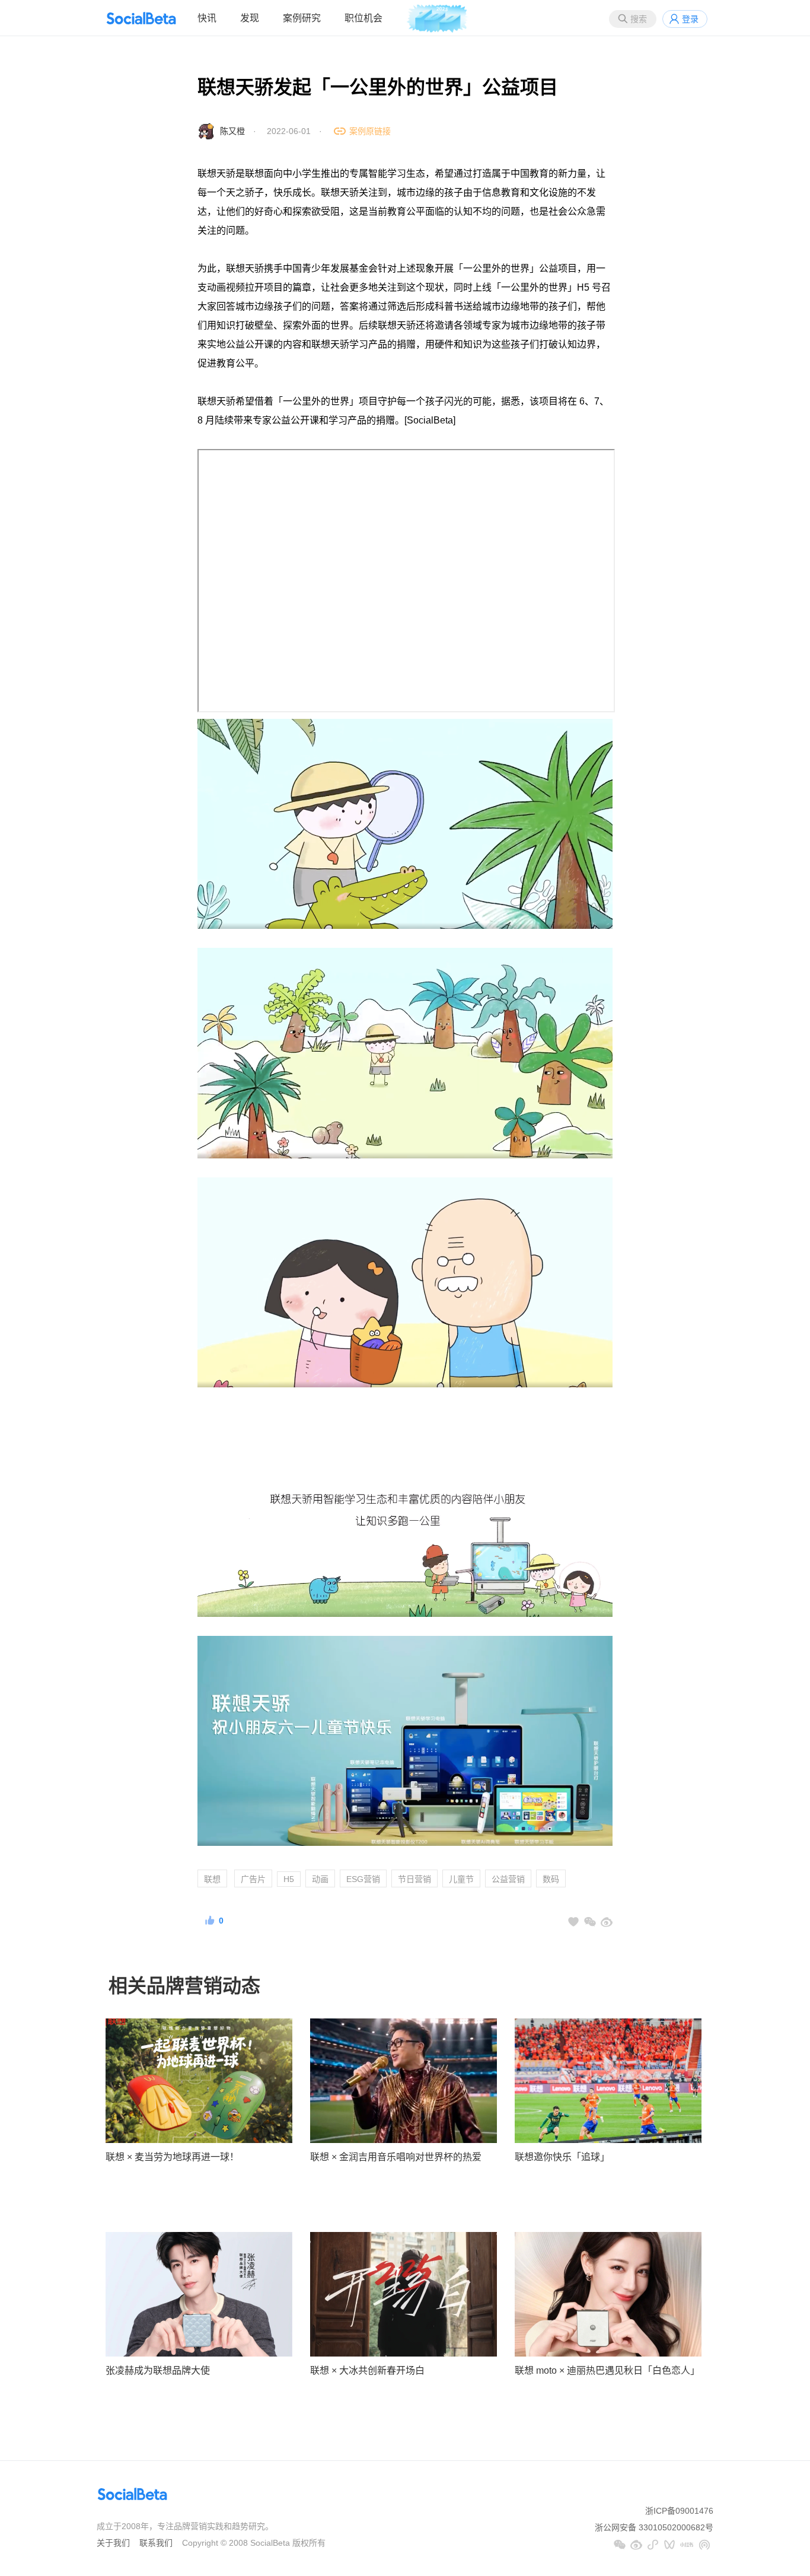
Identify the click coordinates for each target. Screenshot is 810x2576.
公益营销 (508, 1879)
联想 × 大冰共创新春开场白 (367, 2370)
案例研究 (302, 18)
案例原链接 (370, 131)
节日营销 (414, 1879)
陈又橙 (232, 131)
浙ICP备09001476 (679, 2511)
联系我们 (156, 2543)
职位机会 (363, 18)
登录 (690, 19)
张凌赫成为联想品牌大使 (158, 2370)
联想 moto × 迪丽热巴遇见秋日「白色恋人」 (607, 2370)
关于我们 (113, 2543)
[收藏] (573, 1922)
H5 (289, 1879)
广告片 (253, 1879)
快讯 (207, 18)
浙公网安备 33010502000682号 (654, 2527)
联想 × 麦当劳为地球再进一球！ (172, 2157)
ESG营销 (363, 1879)
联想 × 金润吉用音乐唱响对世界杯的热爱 (396, 2157)
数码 (551, 1879)
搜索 (639, 19)
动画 (320, 1879)
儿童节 (461, 1879)
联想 (212, 1879)
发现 (250, 18)
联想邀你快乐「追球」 (562, 2157)
